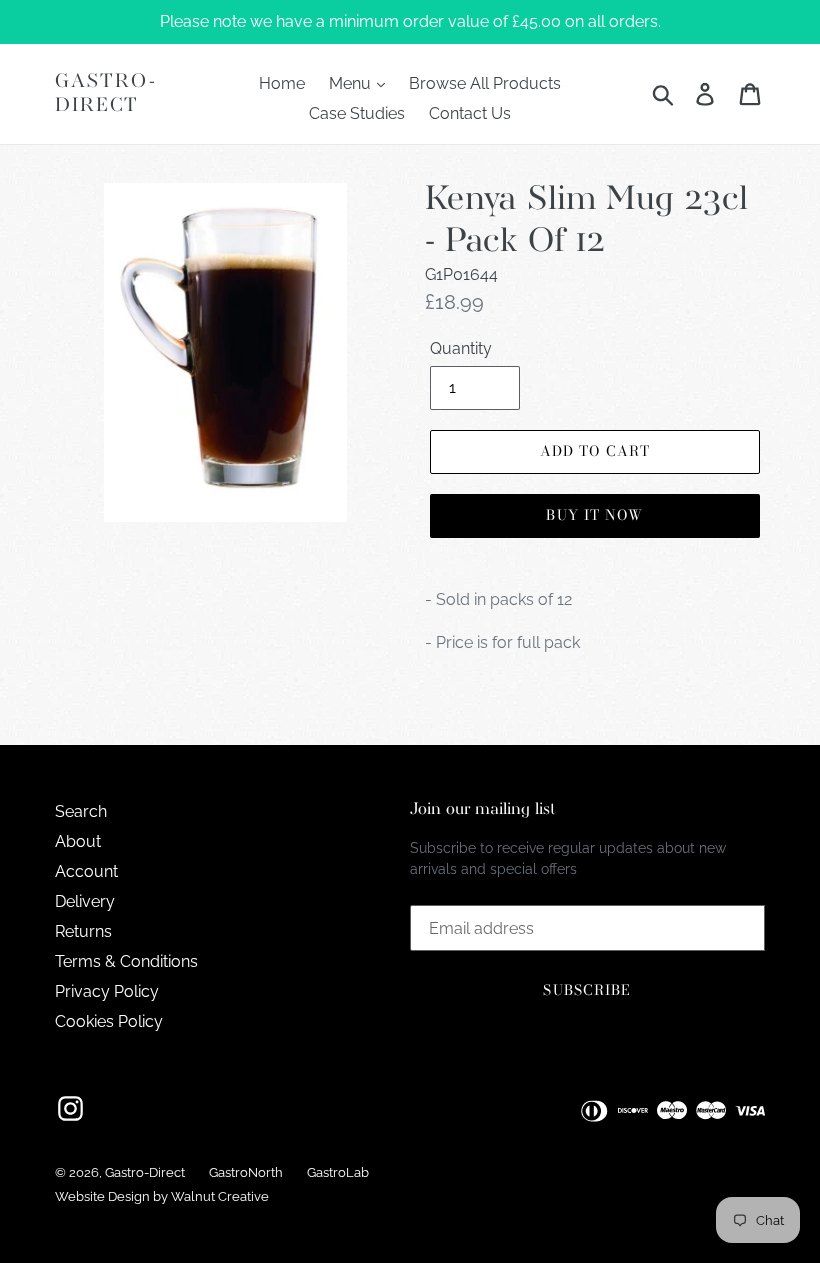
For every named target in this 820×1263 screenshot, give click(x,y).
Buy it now (594, 515)
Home (282, 83)
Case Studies (357, 113)
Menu (352, 83)
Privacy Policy (107, 991)
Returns (83, 931)
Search (81, 811)
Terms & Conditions (126, 961)
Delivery (85, 901)
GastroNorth (246, 1172)
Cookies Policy (109, 1021)
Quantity (461, 348)
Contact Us (470, 113)
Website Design (102, 1196)
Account (86, 871)
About (78, 841)
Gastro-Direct (106, 93)
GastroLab (338, 1172)
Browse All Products (485, 83)
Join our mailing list (483, 809)
